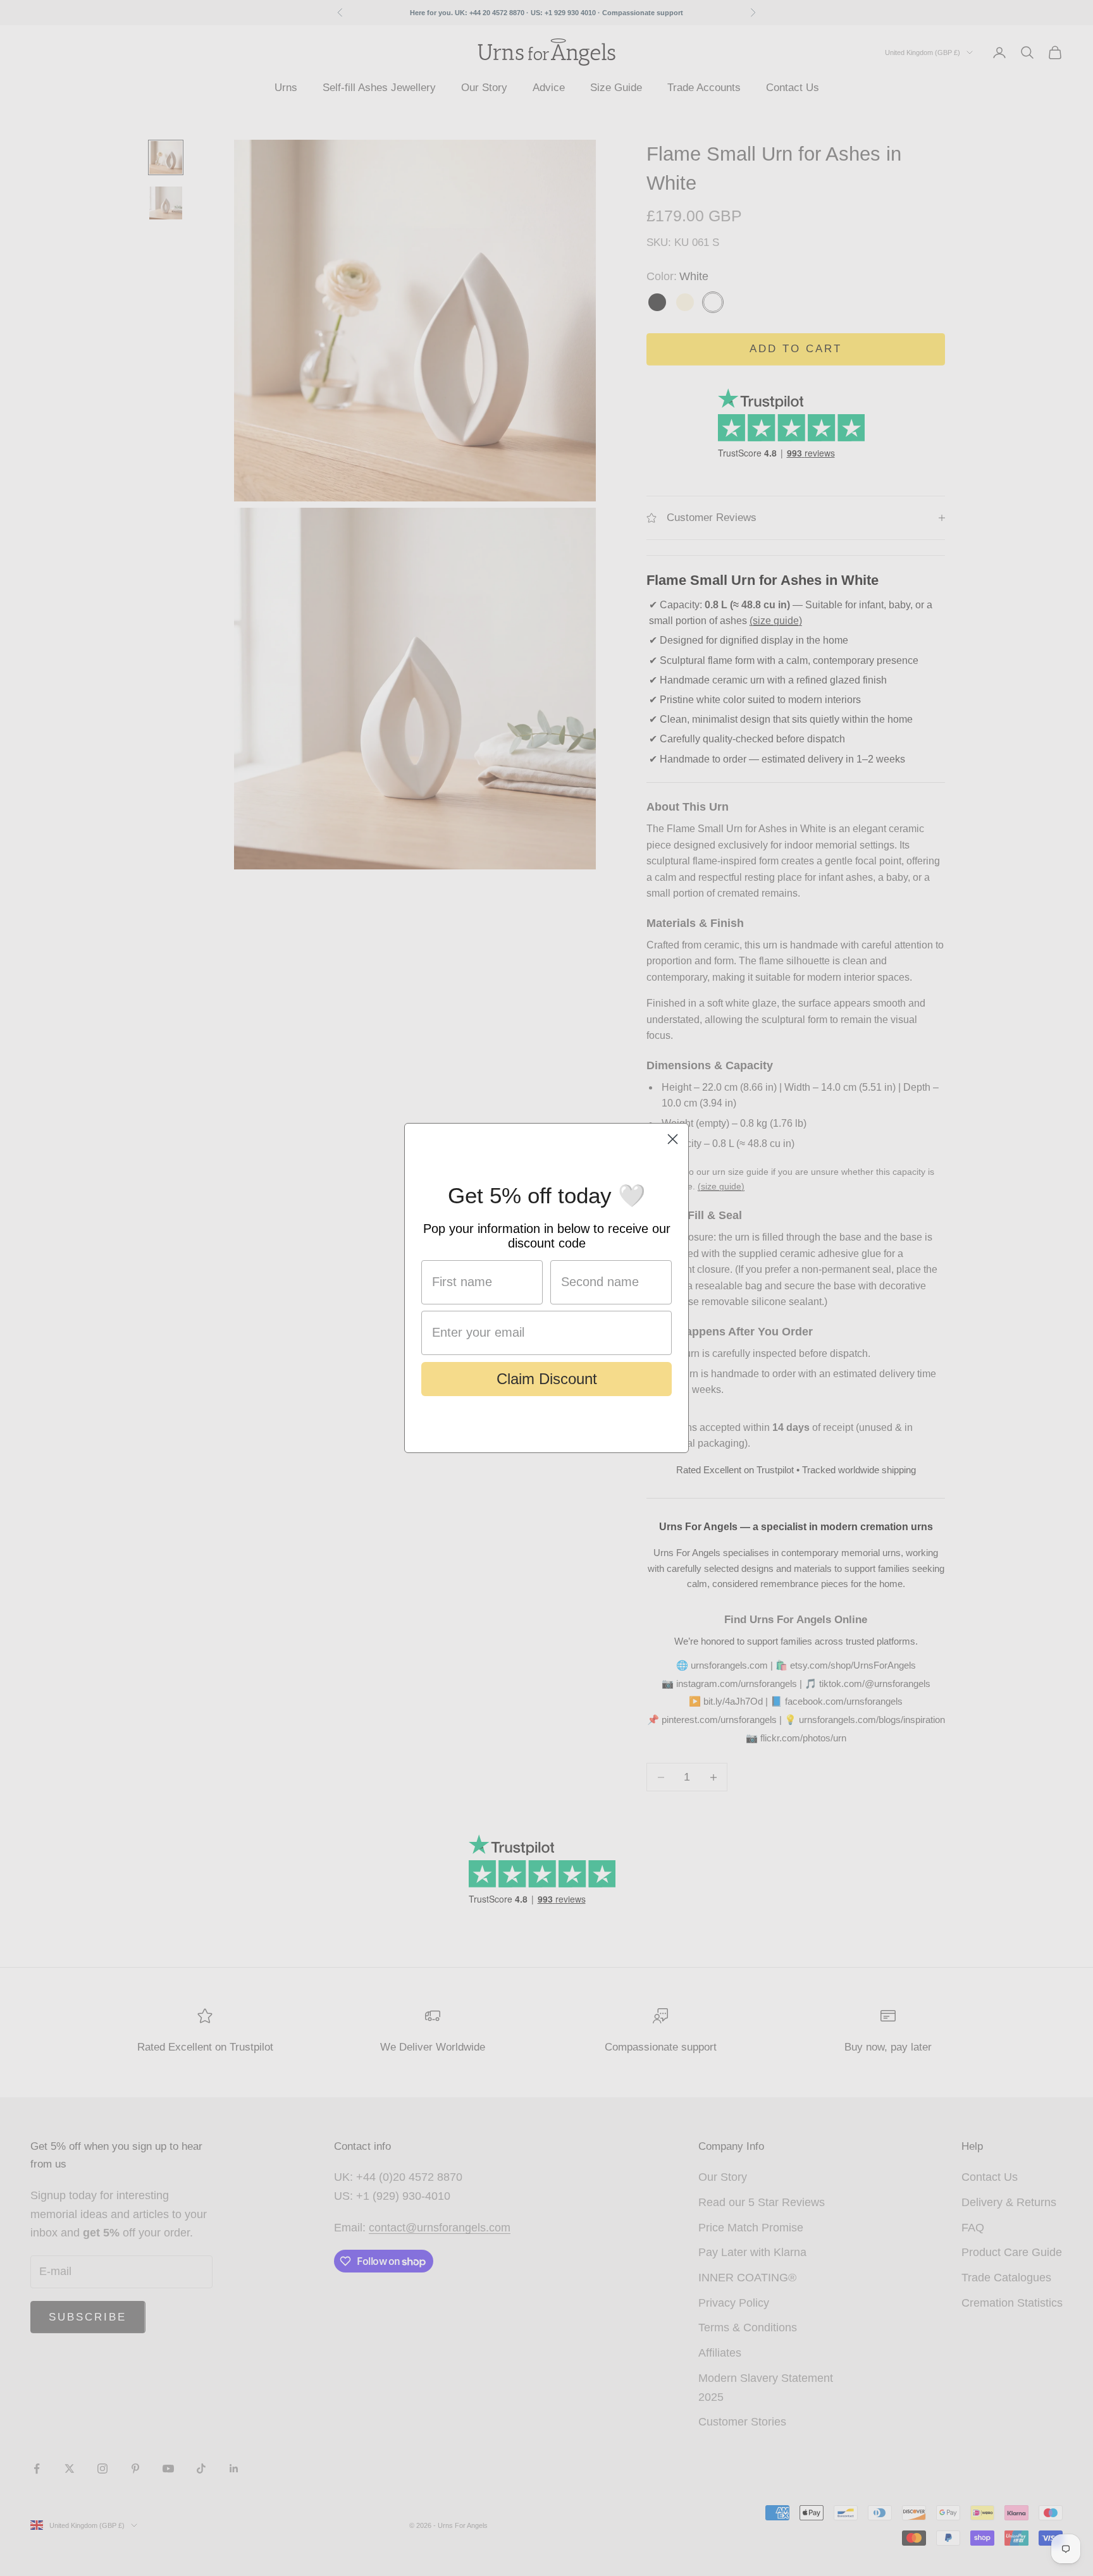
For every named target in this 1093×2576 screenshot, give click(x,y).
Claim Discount (547, 1379)
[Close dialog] (673, 1139)
